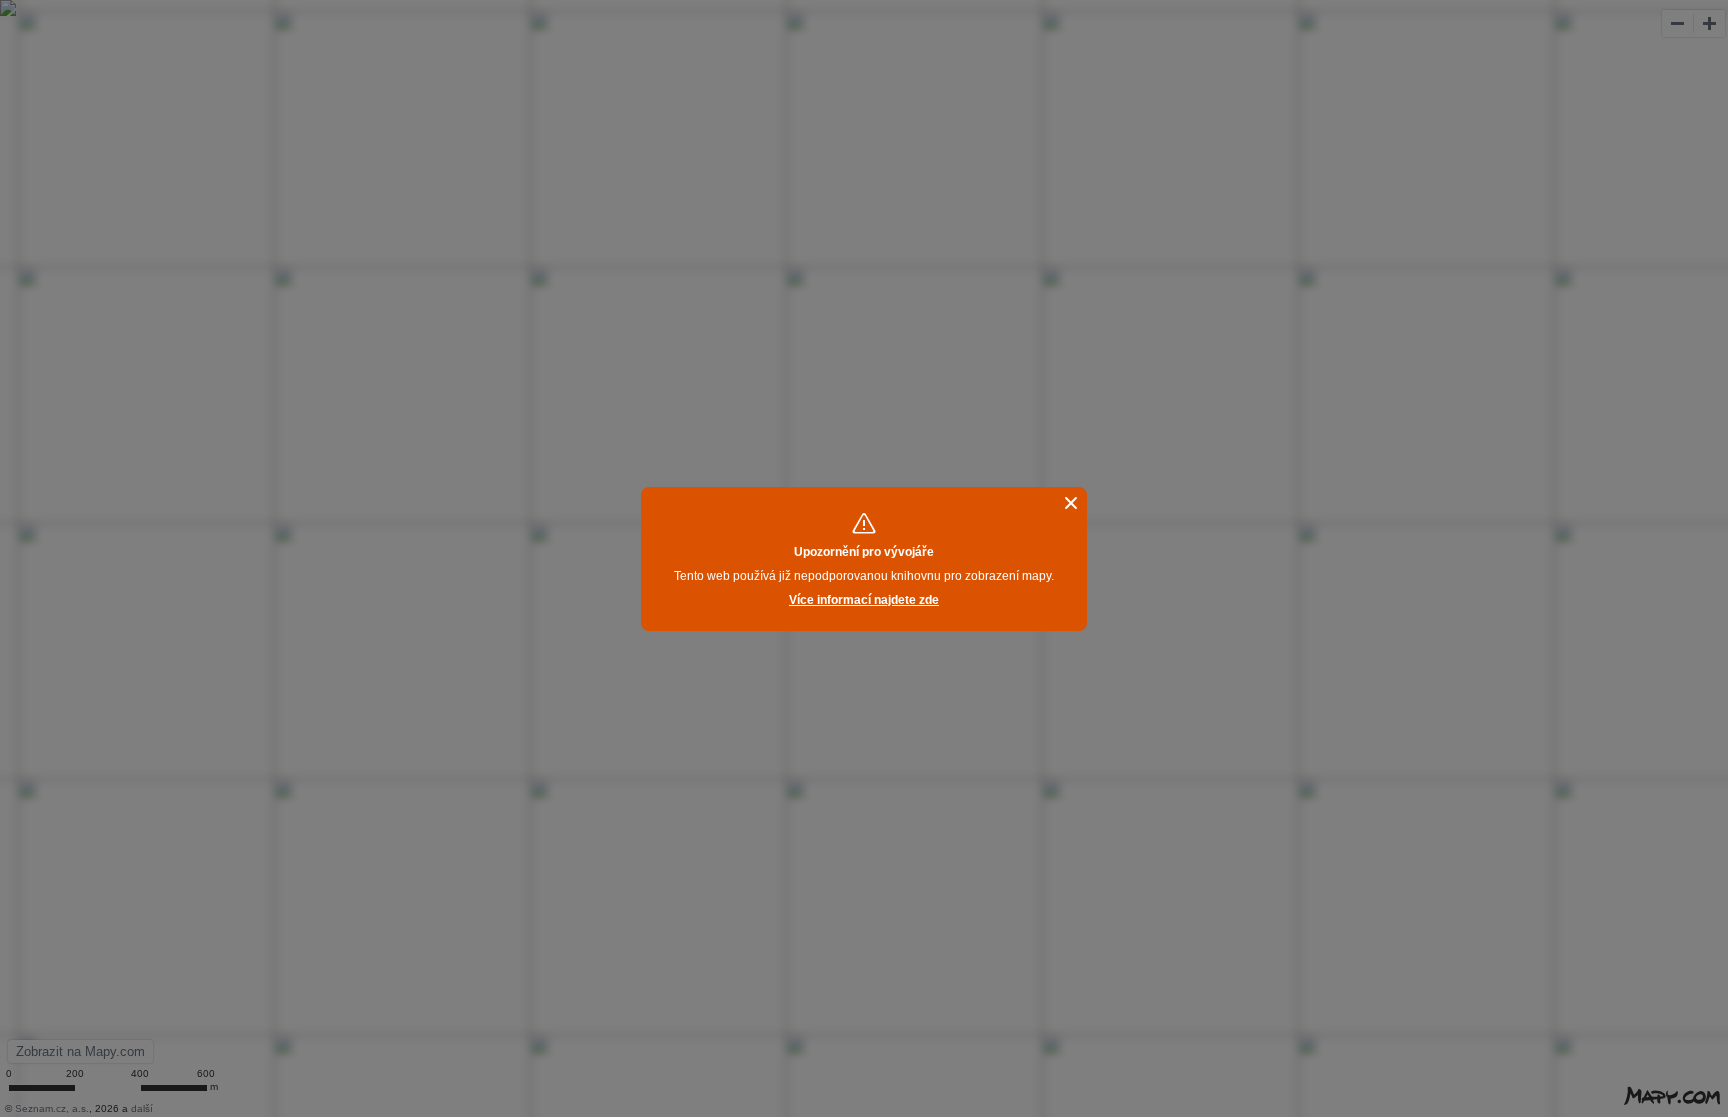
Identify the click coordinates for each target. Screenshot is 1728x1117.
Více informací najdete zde (864, 600)
